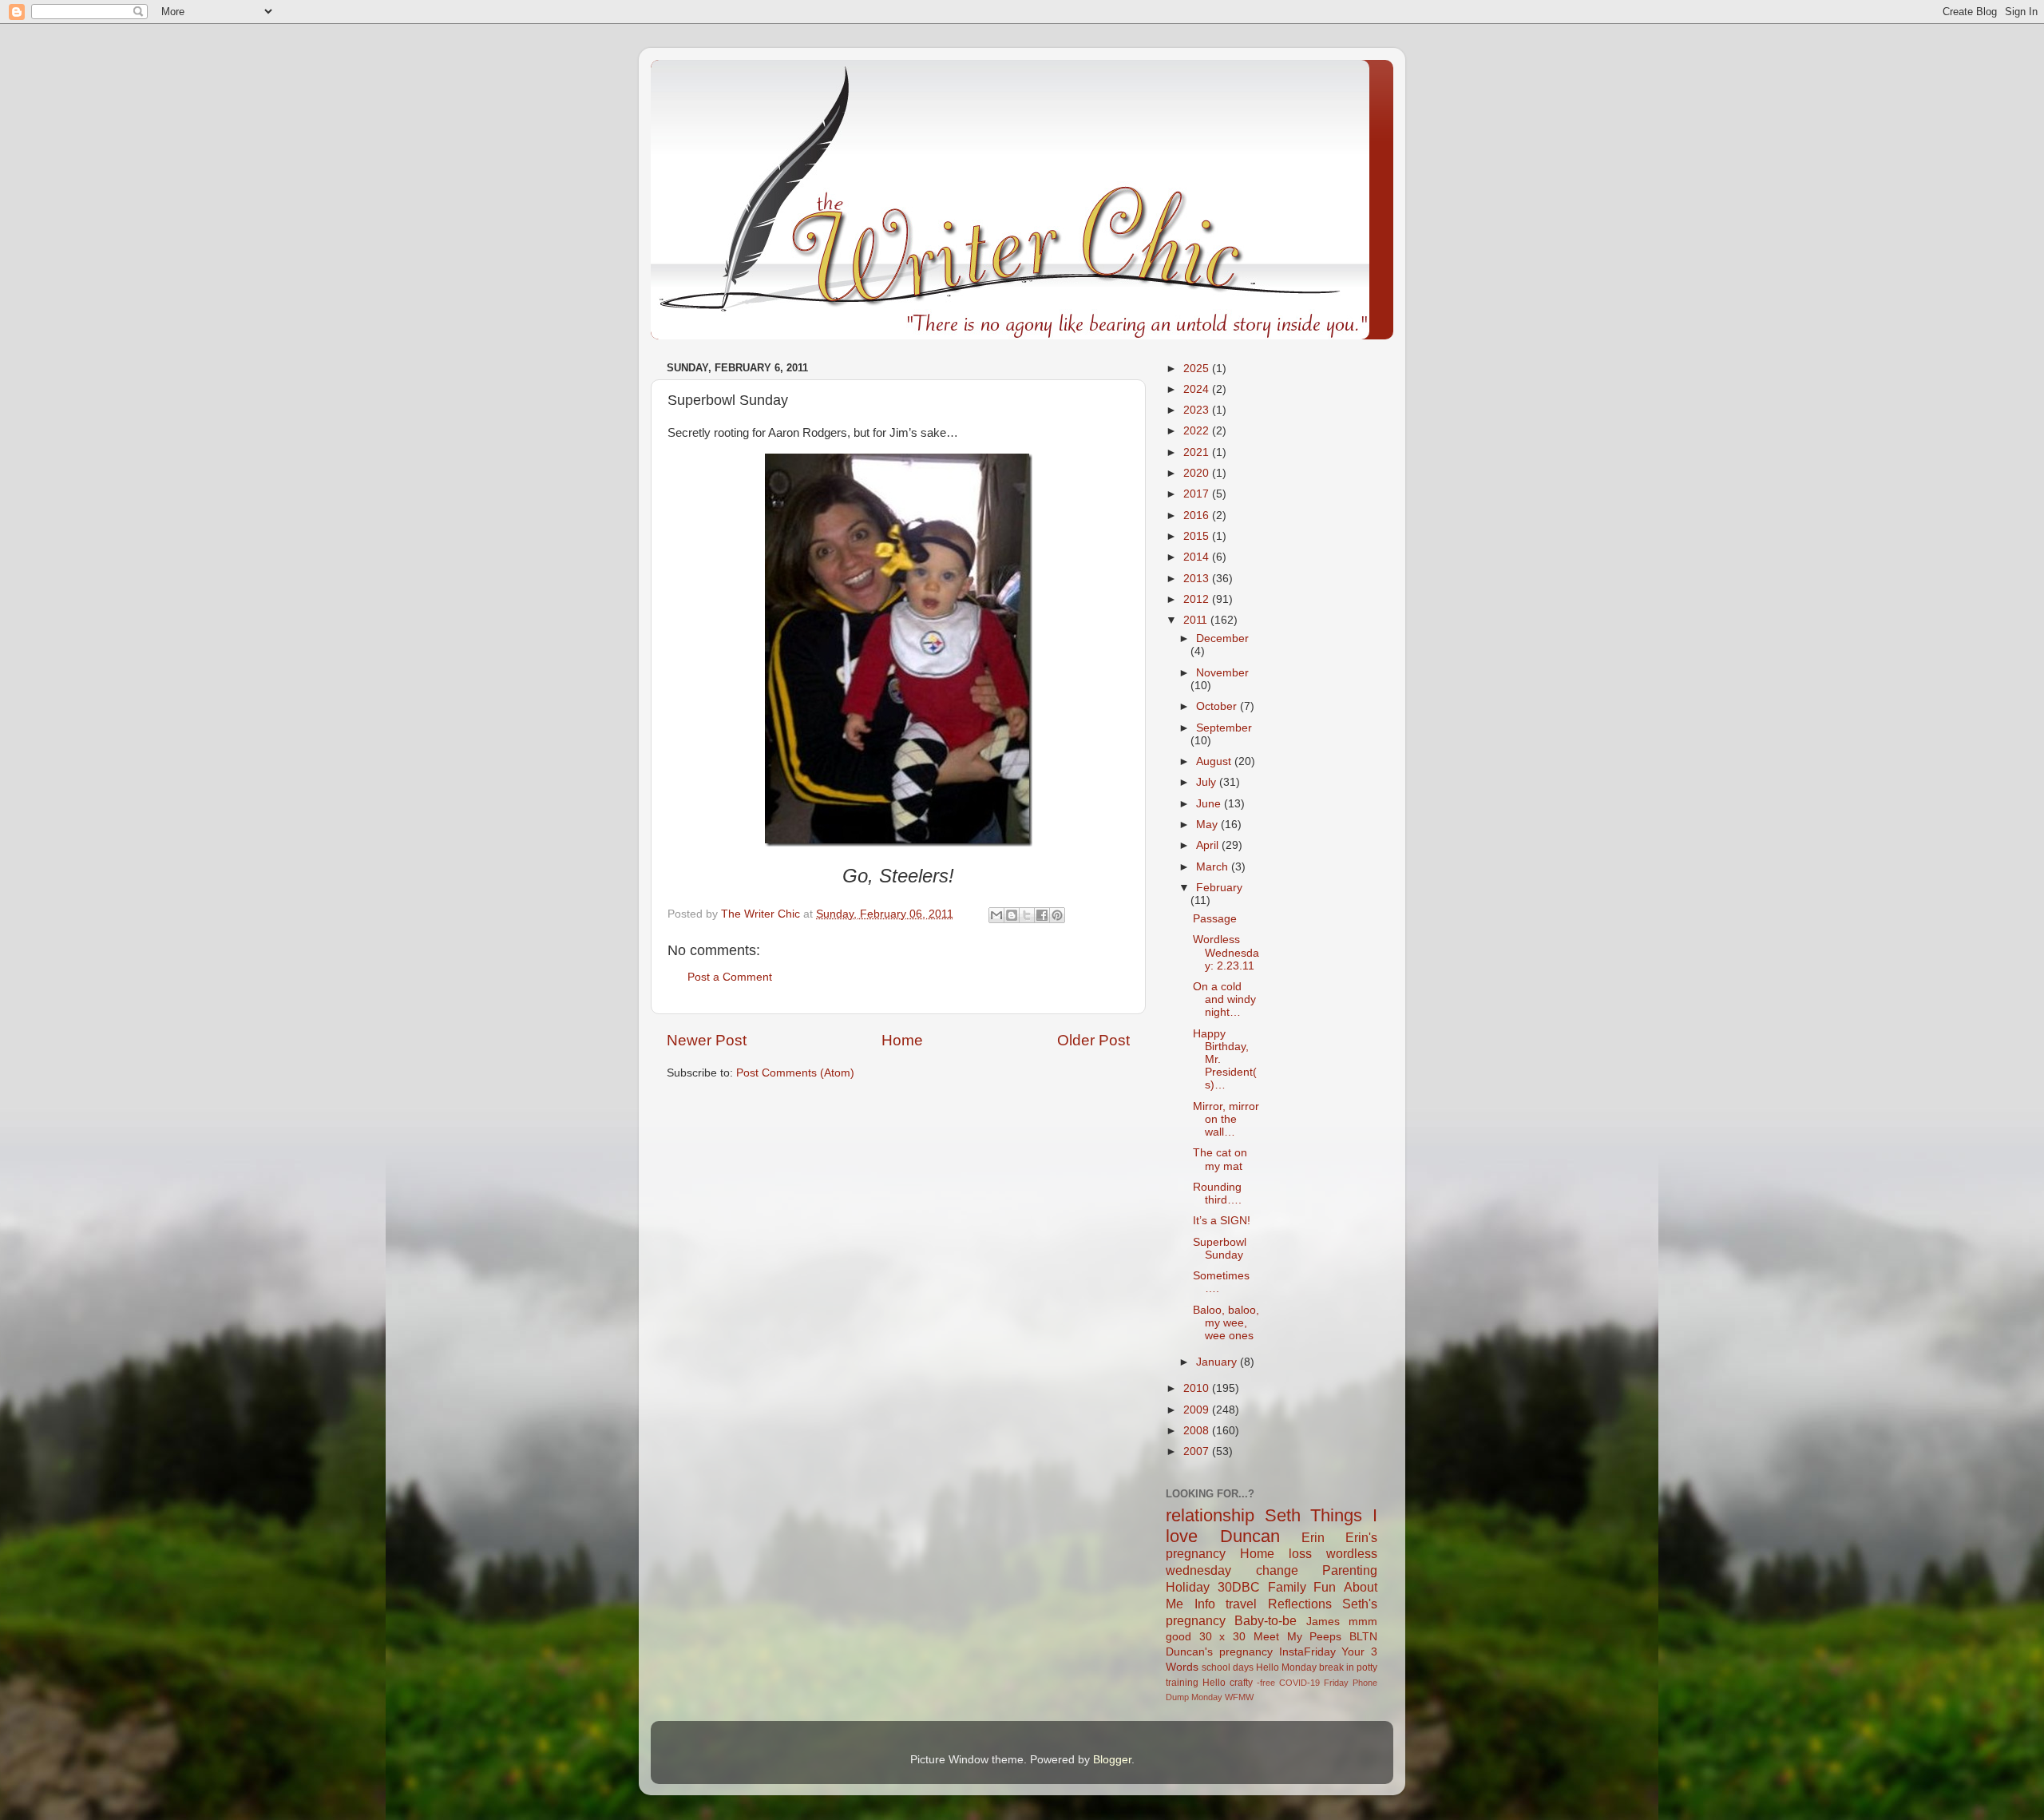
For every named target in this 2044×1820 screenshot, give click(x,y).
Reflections (1300, 1604)
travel (1241, 1604)
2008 (1198, 1431)
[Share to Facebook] (1042, 915)
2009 (1198, 1410)
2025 (1198, 369)
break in (1337, 1667)
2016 (1198, 515)
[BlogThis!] (1012, 915)
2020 (1198, 473)
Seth (1283, 1515)
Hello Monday (1286, 1667)
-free (1266, 1683)
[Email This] (996, 915)
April (1209, 845)
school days (1228, 1667)
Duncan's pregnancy (1219, 1652)
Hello (1214, 1683)
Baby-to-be (1266, 1620)
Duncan (1250, 1536)
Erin (1313, 1537)
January (1218, 1362)
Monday (1207, 1697)
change (1277, 1570)
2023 (1198, 410)
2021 (1198, 452)
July (1208, 782)
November (1222, 673)
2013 (1198, 579)
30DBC (1239, 1587)
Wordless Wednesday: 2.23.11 (1226, 952)
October (1218, 706)
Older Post (1093, 1040)
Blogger (1112, 1760)
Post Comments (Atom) (795, 1073)
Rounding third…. (1217, 1194)
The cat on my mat (1220, 1159)
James (1323, 1622)
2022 (1198, 431)
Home (902, 1040)
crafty (1241, 1683)
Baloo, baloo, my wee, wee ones (1226, 1323)
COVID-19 (1299, 1683)
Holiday (1188, 1587)
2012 (1198, 599)
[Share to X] (1027, 915)
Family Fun (1302, 1587)
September (1224, 728)
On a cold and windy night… (1224, 999)
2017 (1198, 494)
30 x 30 (1222, 1637)
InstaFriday (1307, 1652)
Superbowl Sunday (1220, 1249)
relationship (1210, 1515)
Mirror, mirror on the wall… (1226, 1119)
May (1208, 825)
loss (1300, 1553)
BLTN (1363, 1637)
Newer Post (707, 1040)
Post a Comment (730, 977)
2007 (1198, 1451)
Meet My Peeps (1297, 1637)
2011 (1197, 620)
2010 (1198, 1388)
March (1214, 867)
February (1219, 888)
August (1215, 761)
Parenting (1350, 1570)
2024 (1198, 389)
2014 (1198, 557)
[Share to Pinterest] (1057, 915)
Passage (1215, 919)
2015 (1198, 536)
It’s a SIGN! (1222, 1221)
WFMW (1239, 1697)
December (1222, 638)
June (1210, 804)
